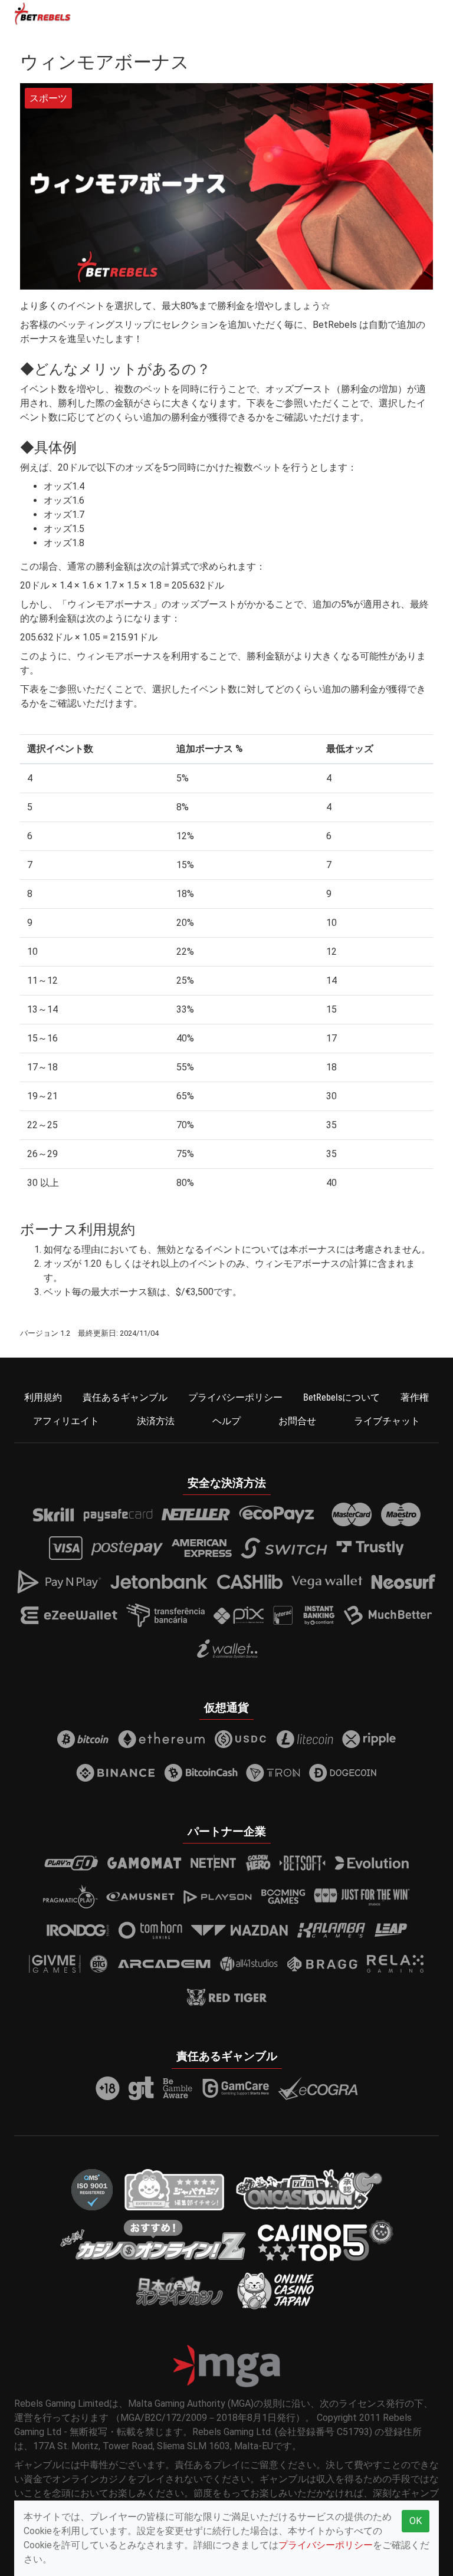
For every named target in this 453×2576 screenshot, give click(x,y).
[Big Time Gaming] (99, 1964)
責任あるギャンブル (125, 1397)
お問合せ (297, 1421)
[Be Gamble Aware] (178, 2088)
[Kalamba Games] (331, 1930)
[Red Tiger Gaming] (227, 1997)
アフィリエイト (66, 1421)
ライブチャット (387, 1421)
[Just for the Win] (362, 1897)
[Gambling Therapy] (141, 2088)
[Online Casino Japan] (276, 2290)
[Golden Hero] (258, 1863)
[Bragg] (322, 1964)
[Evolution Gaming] (372, 1863)
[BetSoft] (303, 1863)
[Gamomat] (144, 1863)
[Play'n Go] (71, 1863)
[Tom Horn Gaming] (150, 1930)
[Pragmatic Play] (70, 1897)
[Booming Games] (283, 1897)
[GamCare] (235, 2088)
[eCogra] (318, 2088)
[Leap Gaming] (391, 1930)
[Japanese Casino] (174, 2189)
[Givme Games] (55, 1964)
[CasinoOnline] (153, 2240)
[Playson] (218, 1897)
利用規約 (43, 1397)
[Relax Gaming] (395, 1964)
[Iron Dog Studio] (78, 1930)
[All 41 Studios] (249, 1964)
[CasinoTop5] (326, 2240)
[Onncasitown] (309, 2189)
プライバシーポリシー (235, 1397)
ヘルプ (226, 1421)
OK (416, 2521)
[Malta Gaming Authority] (226, 2366)
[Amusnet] (140, 1897)
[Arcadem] (165, 1964)
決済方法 (156, 1421)
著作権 (415, 1397)
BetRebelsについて (342, 1397)
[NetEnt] (214, 1863)
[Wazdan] (240, 1930)
